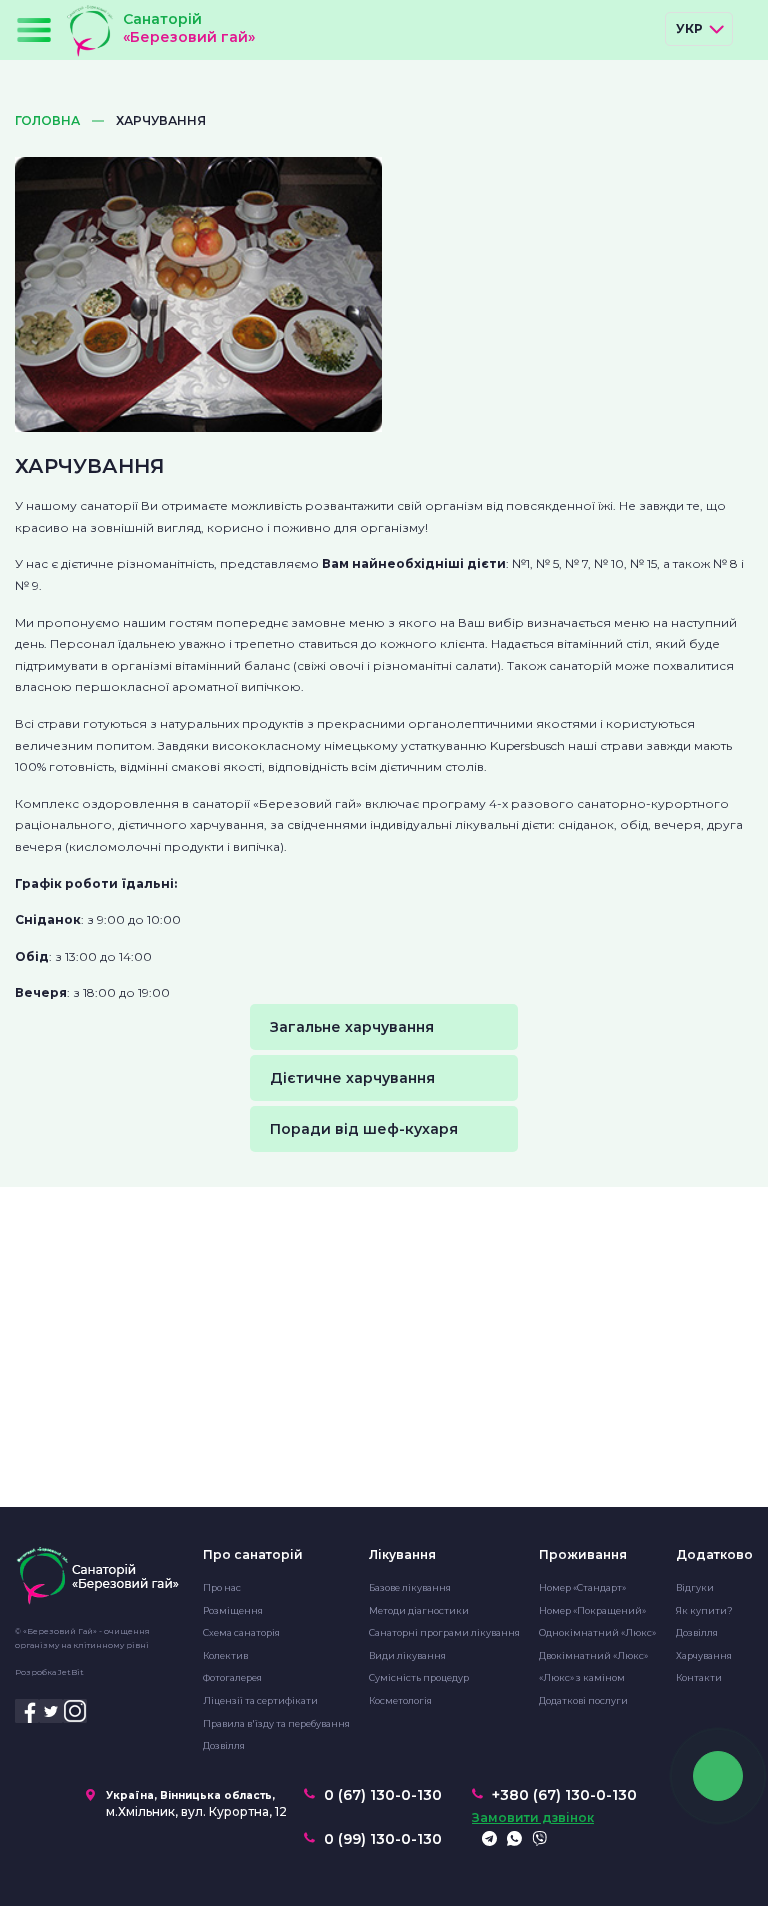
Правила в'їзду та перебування (276, 1723)
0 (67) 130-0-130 (383, 1795)
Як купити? (704, 1610)
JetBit (71, 1672)
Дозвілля (224, 1745)
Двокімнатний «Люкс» (593, 1655)
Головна (47, 121)
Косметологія (400, 1700)
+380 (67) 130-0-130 (564, 1795)
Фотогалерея (232, 1677)
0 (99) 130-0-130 (383, 1839)
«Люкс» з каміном (582, 1677)
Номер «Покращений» (592, 1610)
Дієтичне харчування (352, 1078)
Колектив (225, 1655)
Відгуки (695, 1587)
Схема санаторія (241, 1632)
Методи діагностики (419, 1610)
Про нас (222, 1587)
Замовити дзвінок (533, 1818)
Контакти (699, 1677)
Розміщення (233, 1610)
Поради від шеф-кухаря (364, 1129)
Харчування (704, 1655)
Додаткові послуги (583, 1700)
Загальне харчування (352, 1027)
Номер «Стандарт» (582, 1587)
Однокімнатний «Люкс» (597, 1632)
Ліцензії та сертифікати (260, 1700)
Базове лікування (410, 1587)
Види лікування (407, 1655)
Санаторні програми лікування (444, 1632)
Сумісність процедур (419, 1677)
